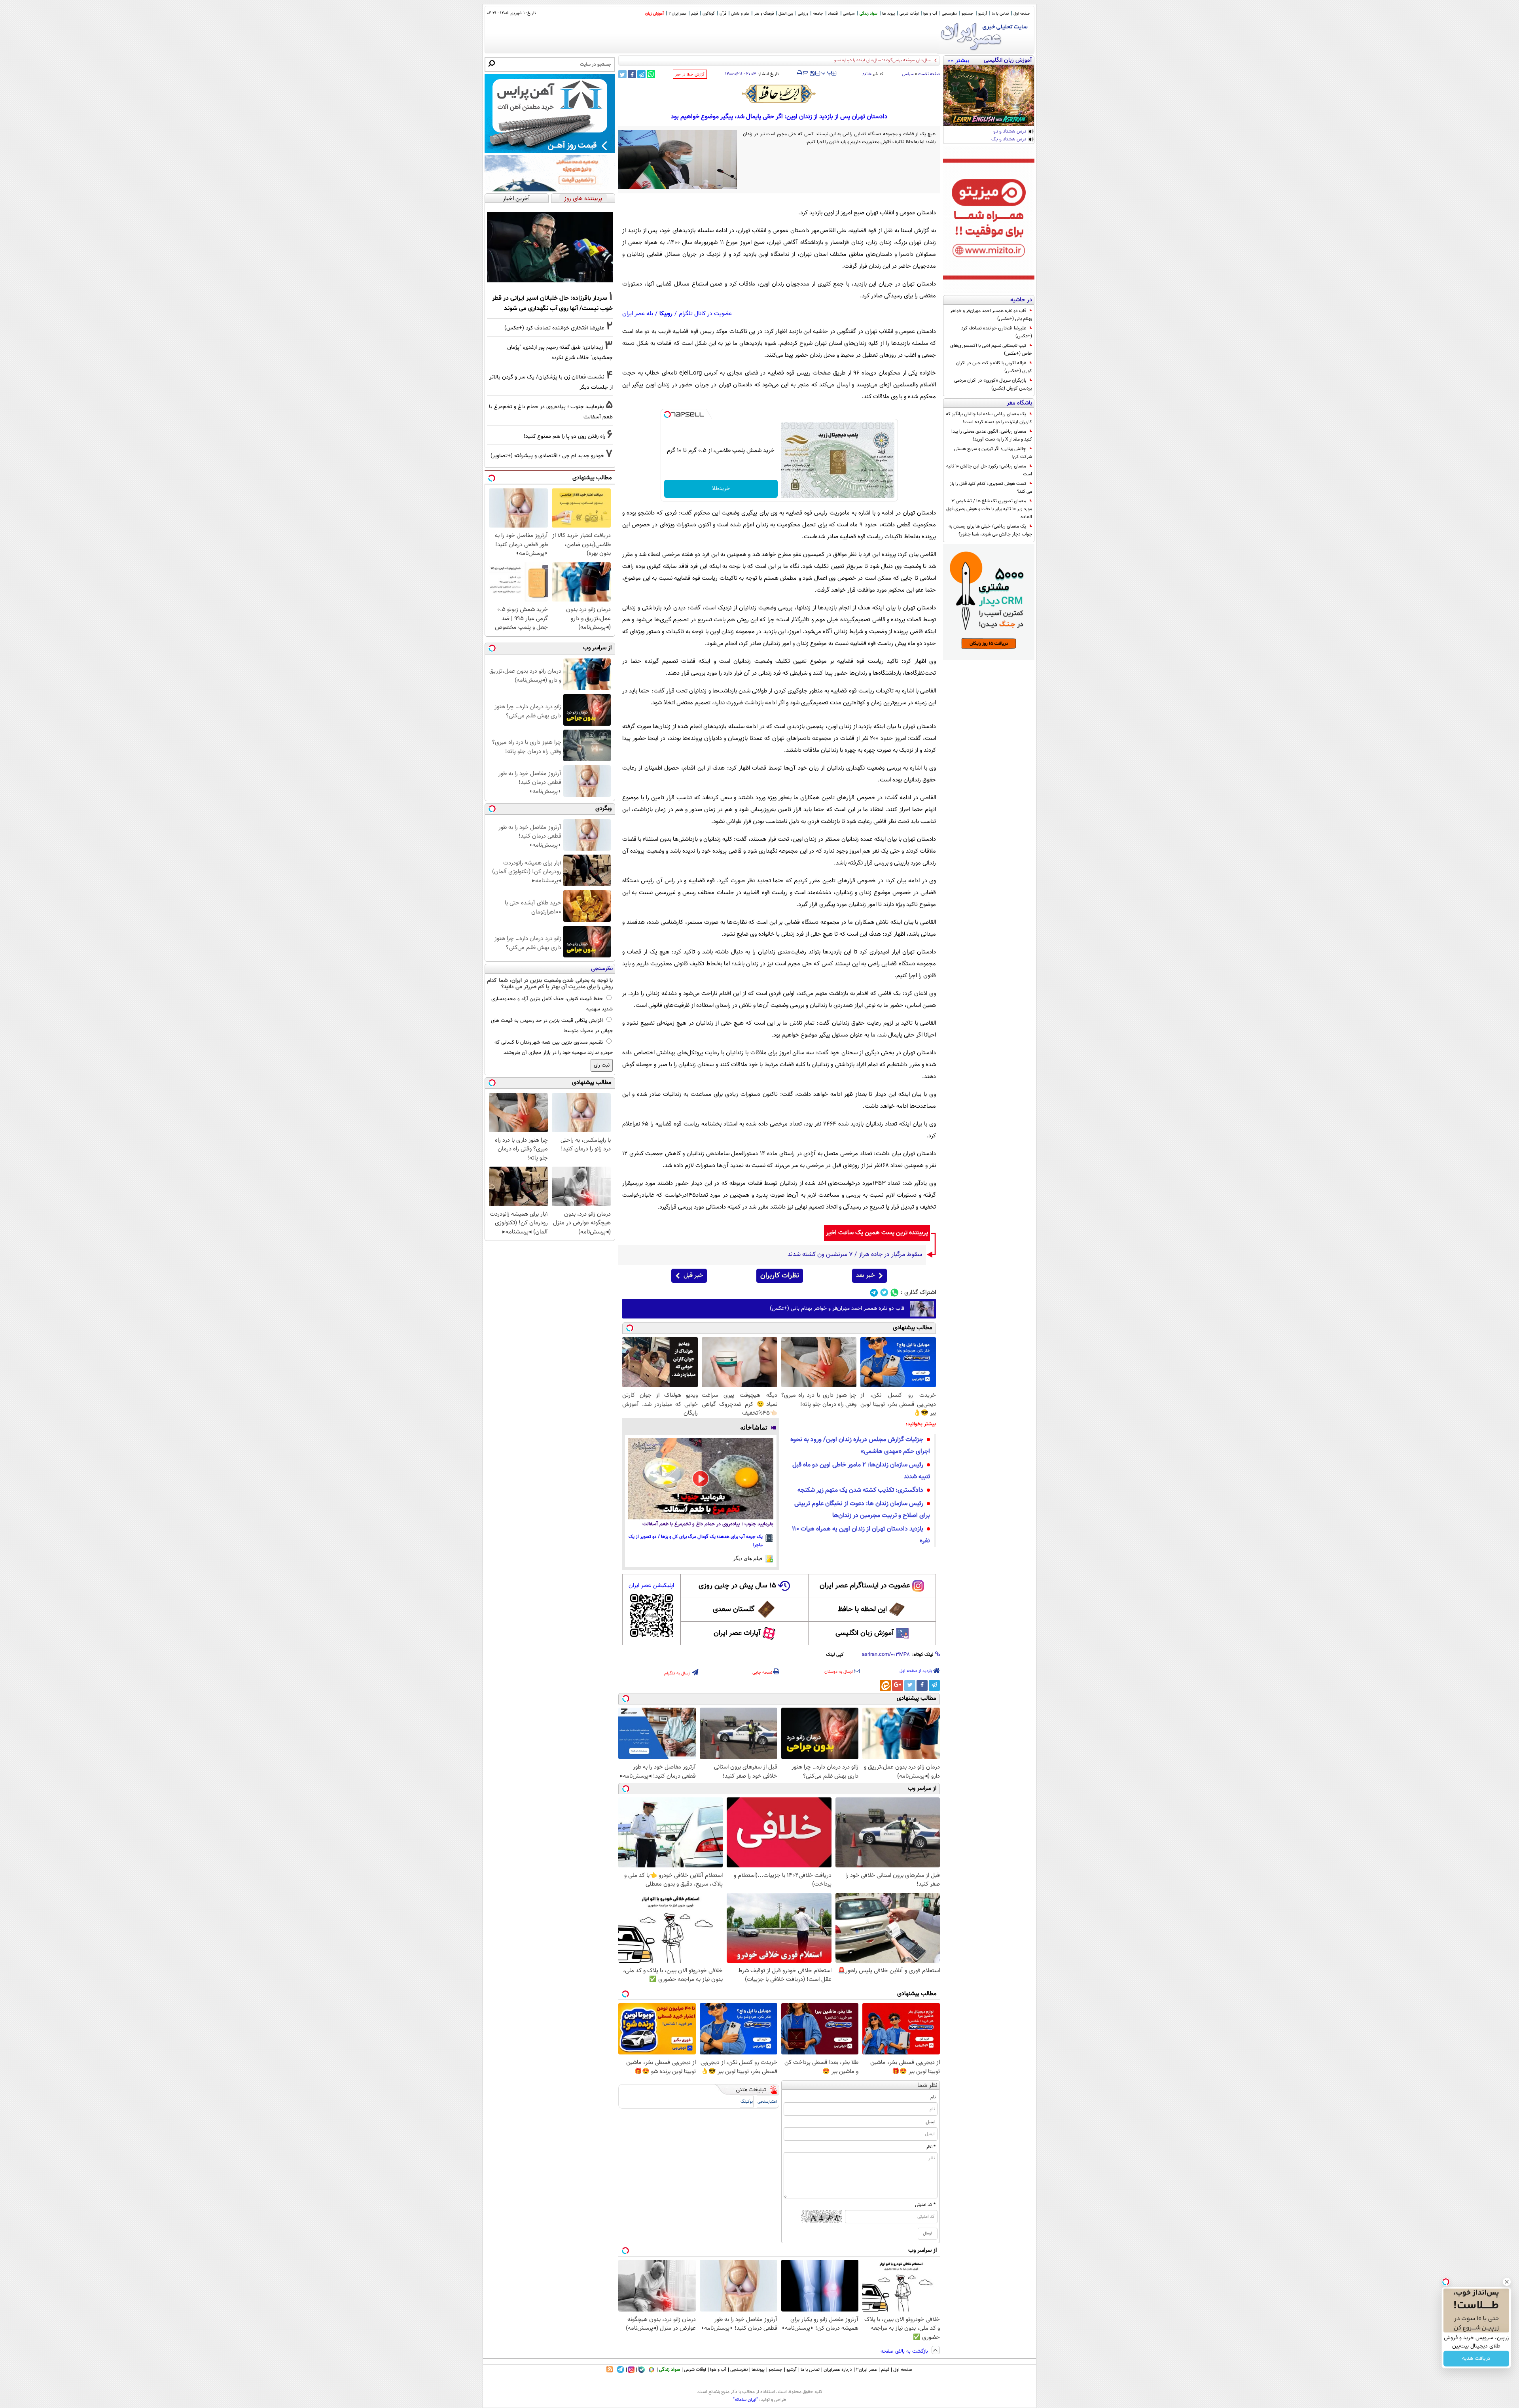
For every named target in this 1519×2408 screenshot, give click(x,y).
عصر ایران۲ (867, 2370)
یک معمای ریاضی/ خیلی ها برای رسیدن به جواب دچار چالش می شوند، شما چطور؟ (990, 530)
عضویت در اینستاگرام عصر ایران (865, 1586)
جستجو (968, 14)
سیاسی (849, 14)
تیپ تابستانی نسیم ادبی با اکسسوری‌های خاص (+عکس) (991, 350)
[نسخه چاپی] (800, 73)
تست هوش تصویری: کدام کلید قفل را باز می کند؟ (991, 488)
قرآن (723, 14)
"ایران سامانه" (745, 2400)
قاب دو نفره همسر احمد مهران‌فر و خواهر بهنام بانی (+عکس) (991, 315)
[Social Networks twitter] (884, 1293)
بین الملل (786, 14)
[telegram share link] (641, 74)
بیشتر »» (958, 60)
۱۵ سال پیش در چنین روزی (737, 1586)
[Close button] (1507, 2282)
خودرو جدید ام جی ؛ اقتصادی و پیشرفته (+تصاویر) (547, 456)
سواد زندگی (868, 14)
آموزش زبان (654, 14)
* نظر (931, 2147)
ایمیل (931, 2122)
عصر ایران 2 (677, 14)
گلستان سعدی (734, 1610)
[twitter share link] (622, 74)
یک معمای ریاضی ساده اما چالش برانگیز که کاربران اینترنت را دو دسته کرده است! (989, 418)
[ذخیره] (812, 74)
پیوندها (758, 2370)
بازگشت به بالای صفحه (905, 2351)
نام (933, 2097)
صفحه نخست (929, 74)
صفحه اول (1022, 14)
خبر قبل (693, 1276)
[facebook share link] (632, 74)
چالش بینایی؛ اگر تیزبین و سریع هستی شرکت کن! (993, 453)
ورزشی (803, 14)
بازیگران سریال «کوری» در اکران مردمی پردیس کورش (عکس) (993, 384)
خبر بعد (865, 1276)
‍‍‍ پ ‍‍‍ (827, 72)
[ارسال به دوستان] (806, 73)
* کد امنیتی (925, 2205)
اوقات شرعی (909, 14)
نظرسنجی (949, 14)
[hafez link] (779, 94)
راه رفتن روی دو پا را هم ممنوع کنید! (564, 436)
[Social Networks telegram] (874, 1293)
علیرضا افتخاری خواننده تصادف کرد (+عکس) (997, 332)
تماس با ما (1000, 14)
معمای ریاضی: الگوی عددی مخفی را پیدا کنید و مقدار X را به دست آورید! (992, 435)
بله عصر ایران (638, 314)
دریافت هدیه (1476, 2359)
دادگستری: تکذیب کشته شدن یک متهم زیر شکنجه (860, 1490)
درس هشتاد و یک (1009, 140)
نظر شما (927, 2085)
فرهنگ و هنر (764, 14)
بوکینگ (747, 2102)
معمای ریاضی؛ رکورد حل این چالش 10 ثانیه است (989, 470)
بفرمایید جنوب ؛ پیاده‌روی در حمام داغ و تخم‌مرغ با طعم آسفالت (708, 1524)
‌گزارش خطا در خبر (690, 75)
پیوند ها (888, 14)
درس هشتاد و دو (1010, 132)
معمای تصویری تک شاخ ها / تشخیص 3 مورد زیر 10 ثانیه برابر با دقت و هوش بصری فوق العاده (989, 509)
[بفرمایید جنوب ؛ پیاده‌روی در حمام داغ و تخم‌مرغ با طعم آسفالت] (701, 1479)
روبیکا (666, 314)
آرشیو (983, 14)
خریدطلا (721, 489)
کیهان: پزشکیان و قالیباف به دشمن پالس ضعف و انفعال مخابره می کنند (868, 60)
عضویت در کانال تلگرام (705, 314)
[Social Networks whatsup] (895, 1293)
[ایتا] (885, 1685)
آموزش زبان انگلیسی (865, 1633)
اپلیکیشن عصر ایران (651, 1586)
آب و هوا (930, 14)
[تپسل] (667, 414)
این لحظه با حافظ (862, 1610)
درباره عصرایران (838, 2370)
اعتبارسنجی (767, 2102)
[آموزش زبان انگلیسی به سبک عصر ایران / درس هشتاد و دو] (989, 96)
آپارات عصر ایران (737, 1633)
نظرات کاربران (780, 1276)
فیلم (694, 14)
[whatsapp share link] (651, 74)
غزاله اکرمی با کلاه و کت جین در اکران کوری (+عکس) (994, 367)
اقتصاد (833, 14)
